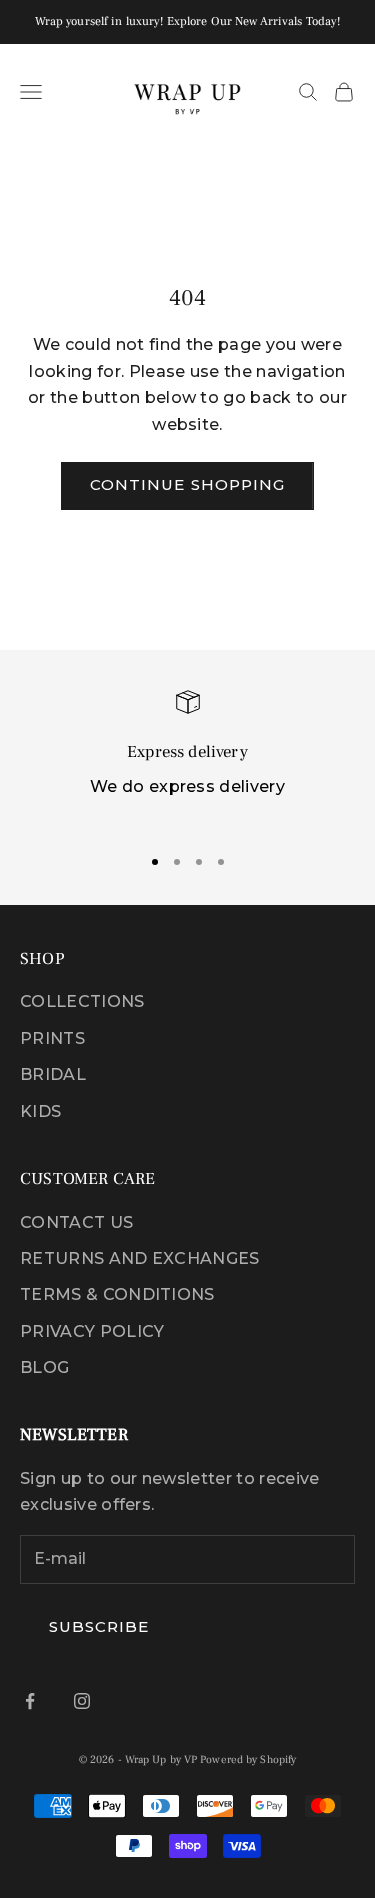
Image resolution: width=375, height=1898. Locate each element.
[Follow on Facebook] (30, 1701)
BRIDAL (53, 1074)
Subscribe (99, 1626)
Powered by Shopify (248, 1759)
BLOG (44, 1367)
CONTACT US (76, 1222)
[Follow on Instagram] (82, 1701)
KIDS (40, 1111)
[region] (187, 758)
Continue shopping (187, 484)
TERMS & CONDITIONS (117, 1294)
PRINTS (52, 1038)
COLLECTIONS (82, 1001)
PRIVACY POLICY (92, 1331)
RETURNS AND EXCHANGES (140, 1258)
